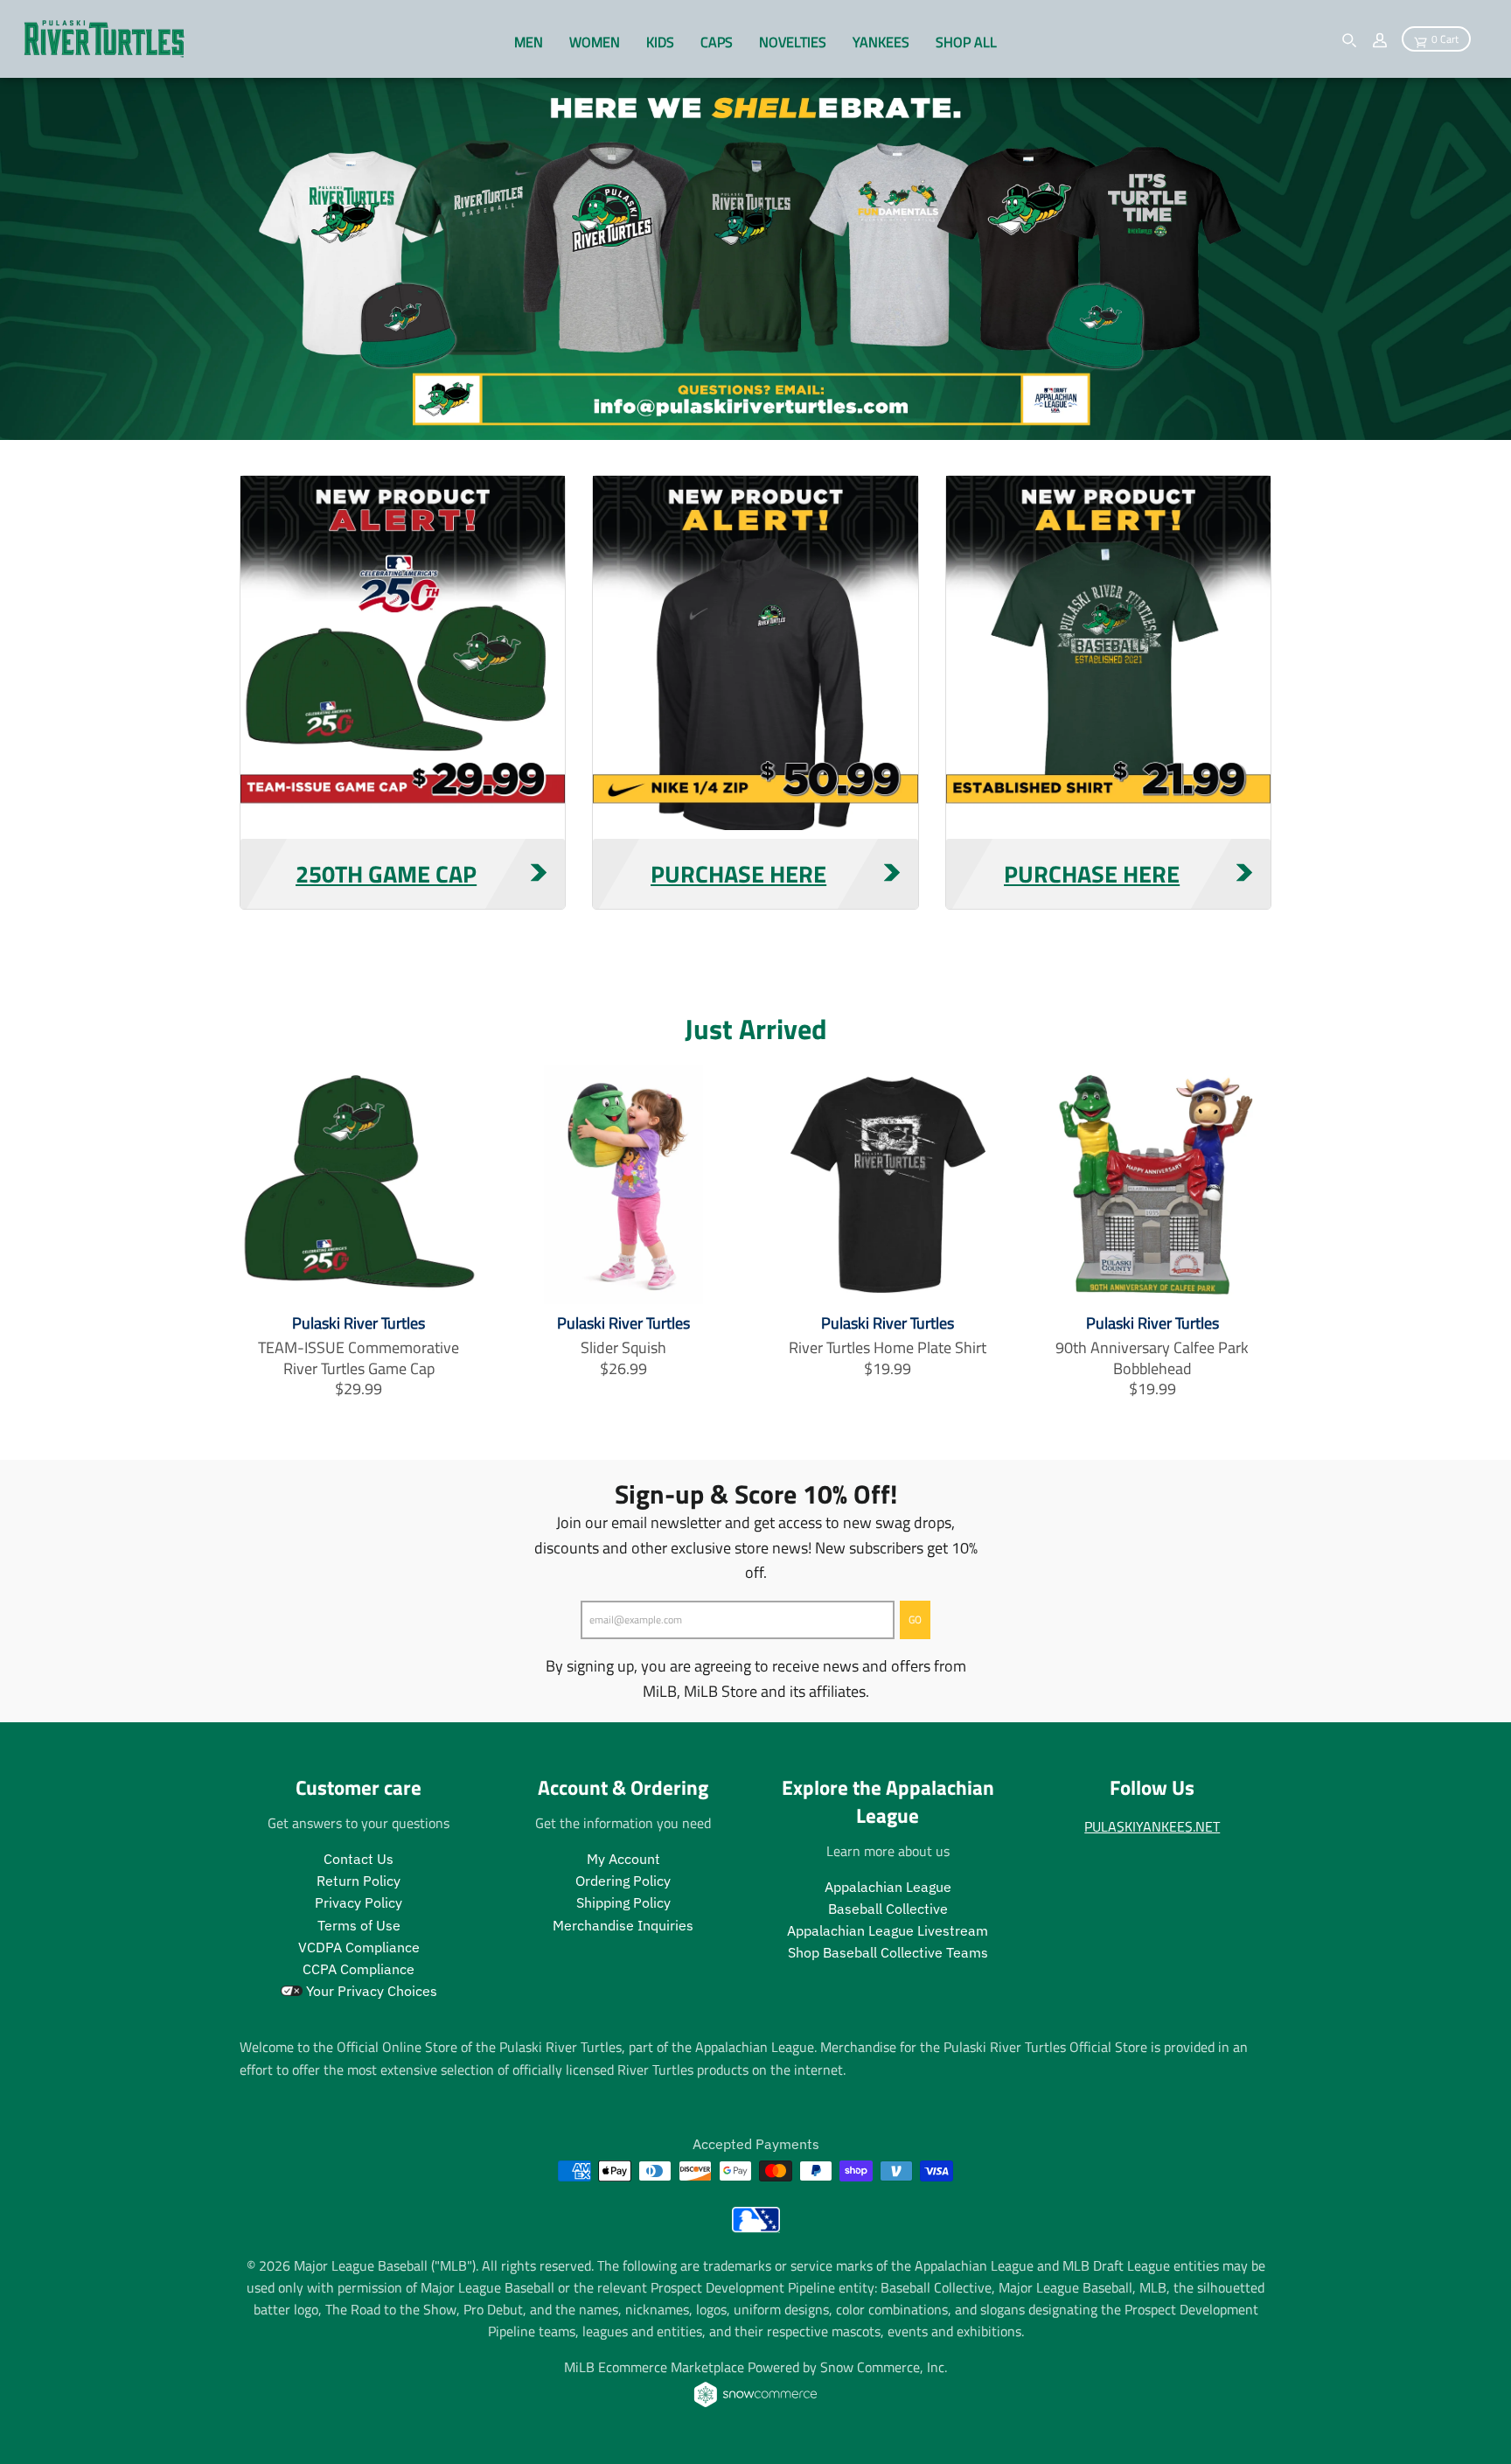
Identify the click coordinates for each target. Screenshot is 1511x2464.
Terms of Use (359, 1925)
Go (915, 1619)
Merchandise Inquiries (623, 1925)
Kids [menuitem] (660, 42)
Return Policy (359, 1881)
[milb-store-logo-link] (756, 2227)
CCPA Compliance (359, 1969)
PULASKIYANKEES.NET (1152, 1826)
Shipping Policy (623, 1902)
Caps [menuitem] (717, 42)
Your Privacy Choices (370, 1991)
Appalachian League (888, 1887)
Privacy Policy (359, 1902)
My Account (623, 1859)
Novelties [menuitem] (793, 42)
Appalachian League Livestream (888, 1930)
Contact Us (359, 1859)
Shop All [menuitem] (966, 42)
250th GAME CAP (386, 874)
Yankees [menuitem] (881, 42)
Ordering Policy (623, 1881)
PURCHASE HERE (738, 874)
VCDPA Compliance (359, 1947)
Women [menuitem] (595, 42)
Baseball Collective (888, 1909)
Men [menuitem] (529, 42)
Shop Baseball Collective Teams (888, 1952)
